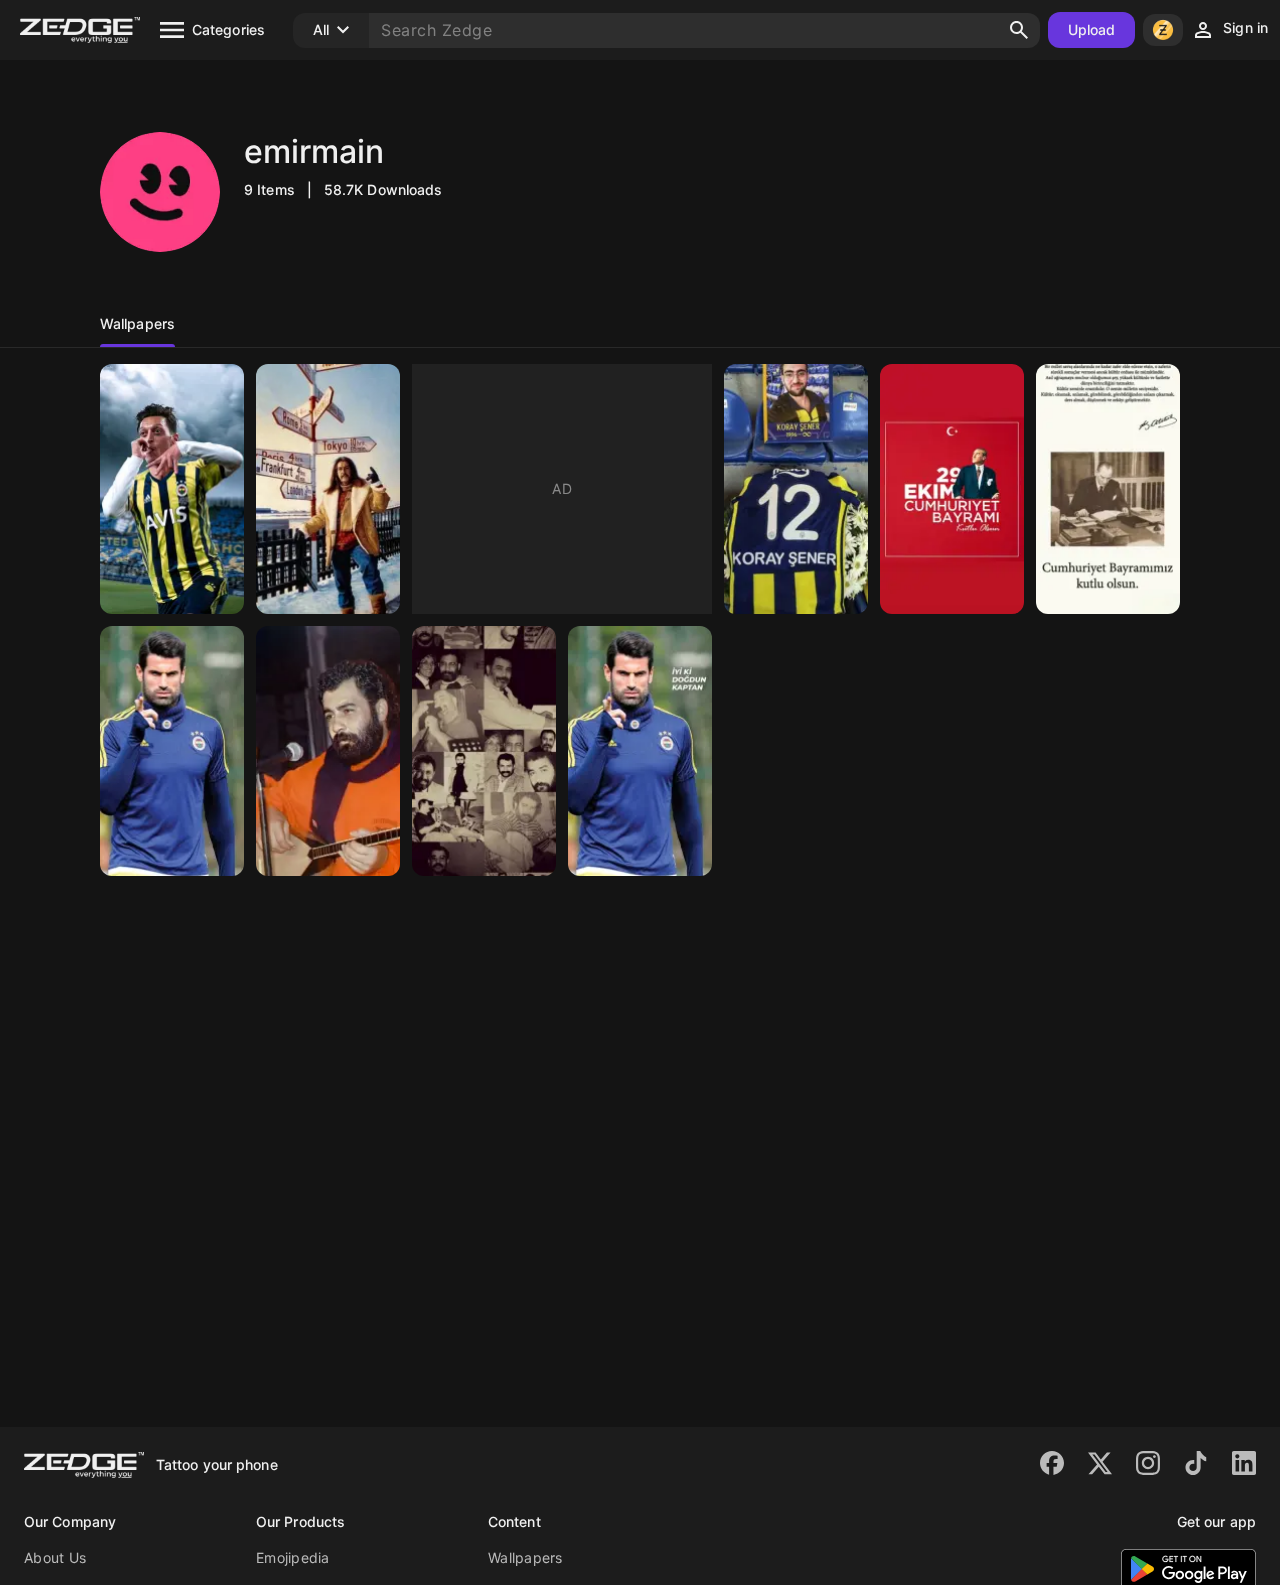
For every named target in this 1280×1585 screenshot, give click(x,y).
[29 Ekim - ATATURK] (952, 489)
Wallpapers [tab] (137, 323)
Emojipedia (293, 1557)
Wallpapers (525, 1557)
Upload (1092, 29)
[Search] (1019, 30)
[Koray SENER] (796, 489)
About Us (55, 1557)
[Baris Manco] (328, 489)
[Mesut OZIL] (172, 489)
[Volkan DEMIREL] (172, 751)
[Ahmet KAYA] (328, 751)
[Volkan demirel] (640, 751)
